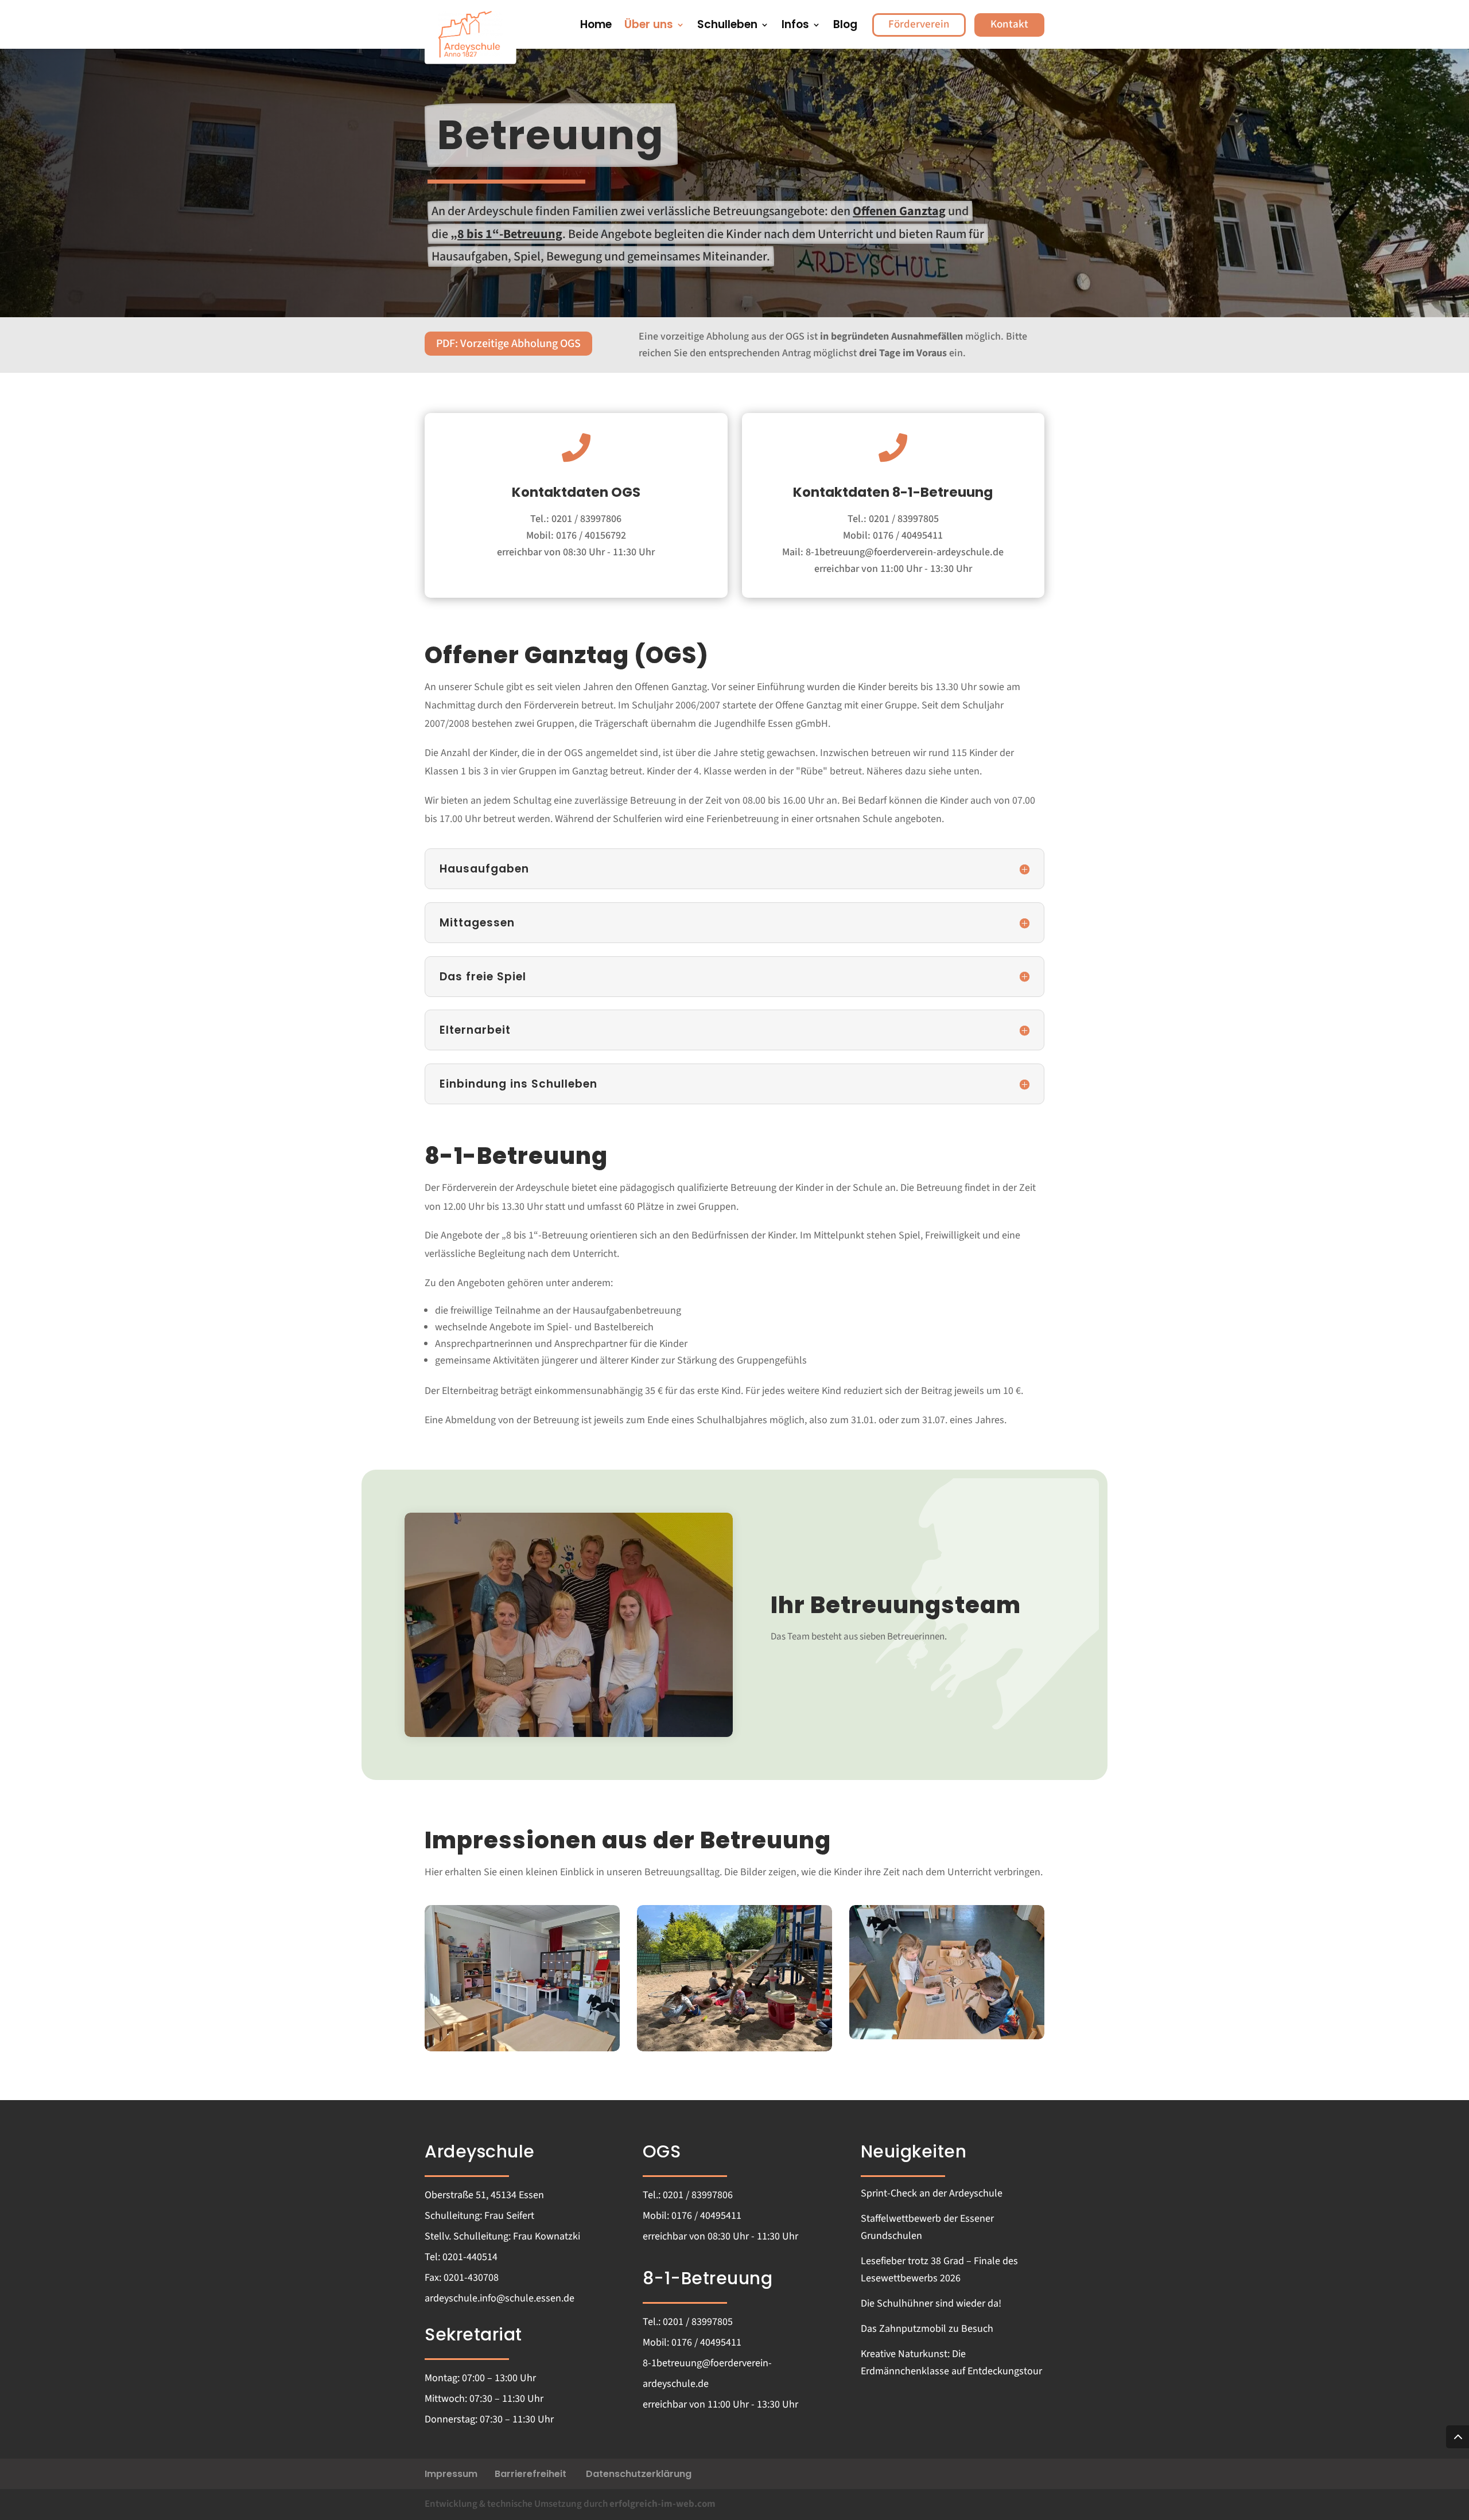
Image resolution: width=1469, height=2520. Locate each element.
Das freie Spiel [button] (483, 977)
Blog (845, 26)
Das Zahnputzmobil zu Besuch (927, 2329)
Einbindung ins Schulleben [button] (518, 1084)
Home (596, 26)
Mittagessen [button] (477, 923)
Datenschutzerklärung (639, 2474)
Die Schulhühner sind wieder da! (931, 2303)
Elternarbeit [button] (475, 1030)
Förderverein (919, 24)
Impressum (451, 2474)
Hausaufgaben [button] (484, 869)
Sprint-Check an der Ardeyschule (932, 2193)
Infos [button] (795, 26)
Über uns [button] (649, 26)
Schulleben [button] (727, 26)
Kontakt (1009, 24)
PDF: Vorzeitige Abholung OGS (508, 344)
